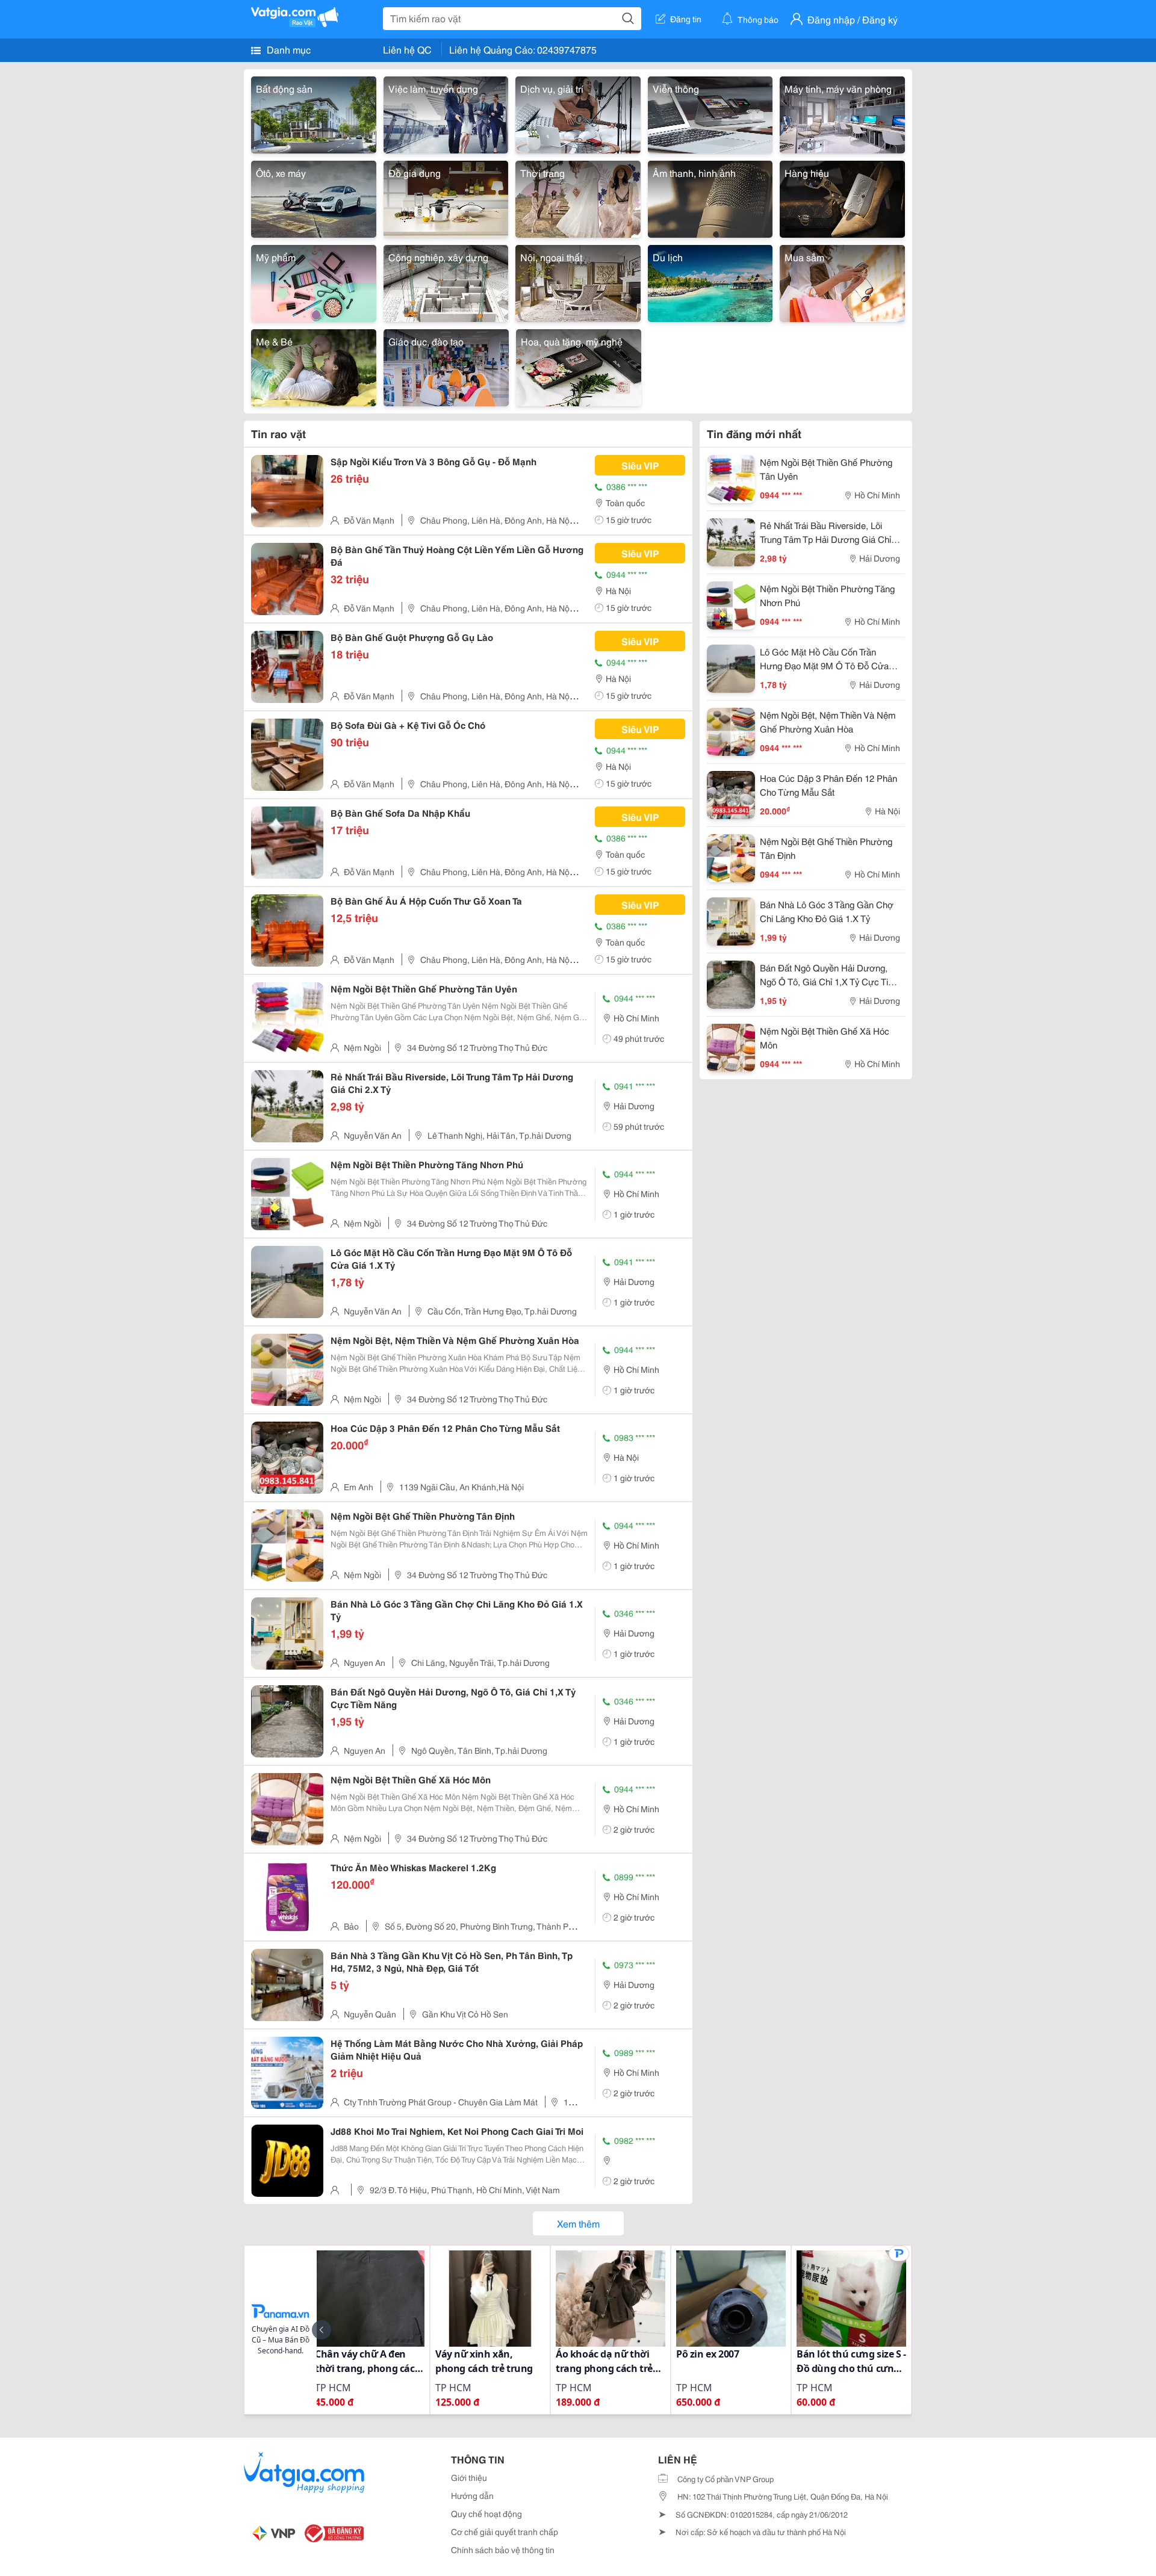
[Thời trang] (578, 197)
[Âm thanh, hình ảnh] (710, 197)
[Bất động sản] (314, 113)
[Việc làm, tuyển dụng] (446, 113)
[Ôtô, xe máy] (314, 197)
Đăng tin (686, 19)
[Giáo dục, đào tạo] (446, 366)
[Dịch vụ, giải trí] (578, 113)
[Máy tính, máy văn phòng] (842, 113)
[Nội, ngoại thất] (578, 281)
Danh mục (287, 49)
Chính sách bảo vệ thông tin (503, 2550)
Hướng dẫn (472, 2495)
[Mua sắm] (842, 281)
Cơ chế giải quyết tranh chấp (505, 2531)
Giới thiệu (469, 2477)
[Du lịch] (710, 281)
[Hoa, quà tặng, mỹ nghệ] (579, 366)
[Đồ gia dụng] (446, 197)
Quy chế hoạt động (486, 2513)
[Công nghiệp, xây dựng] (446, 281)
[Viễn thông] (710, 113)
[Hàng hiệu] (842, 197)
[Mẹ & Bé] (314, 366)
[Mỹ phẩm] (314, 281)
